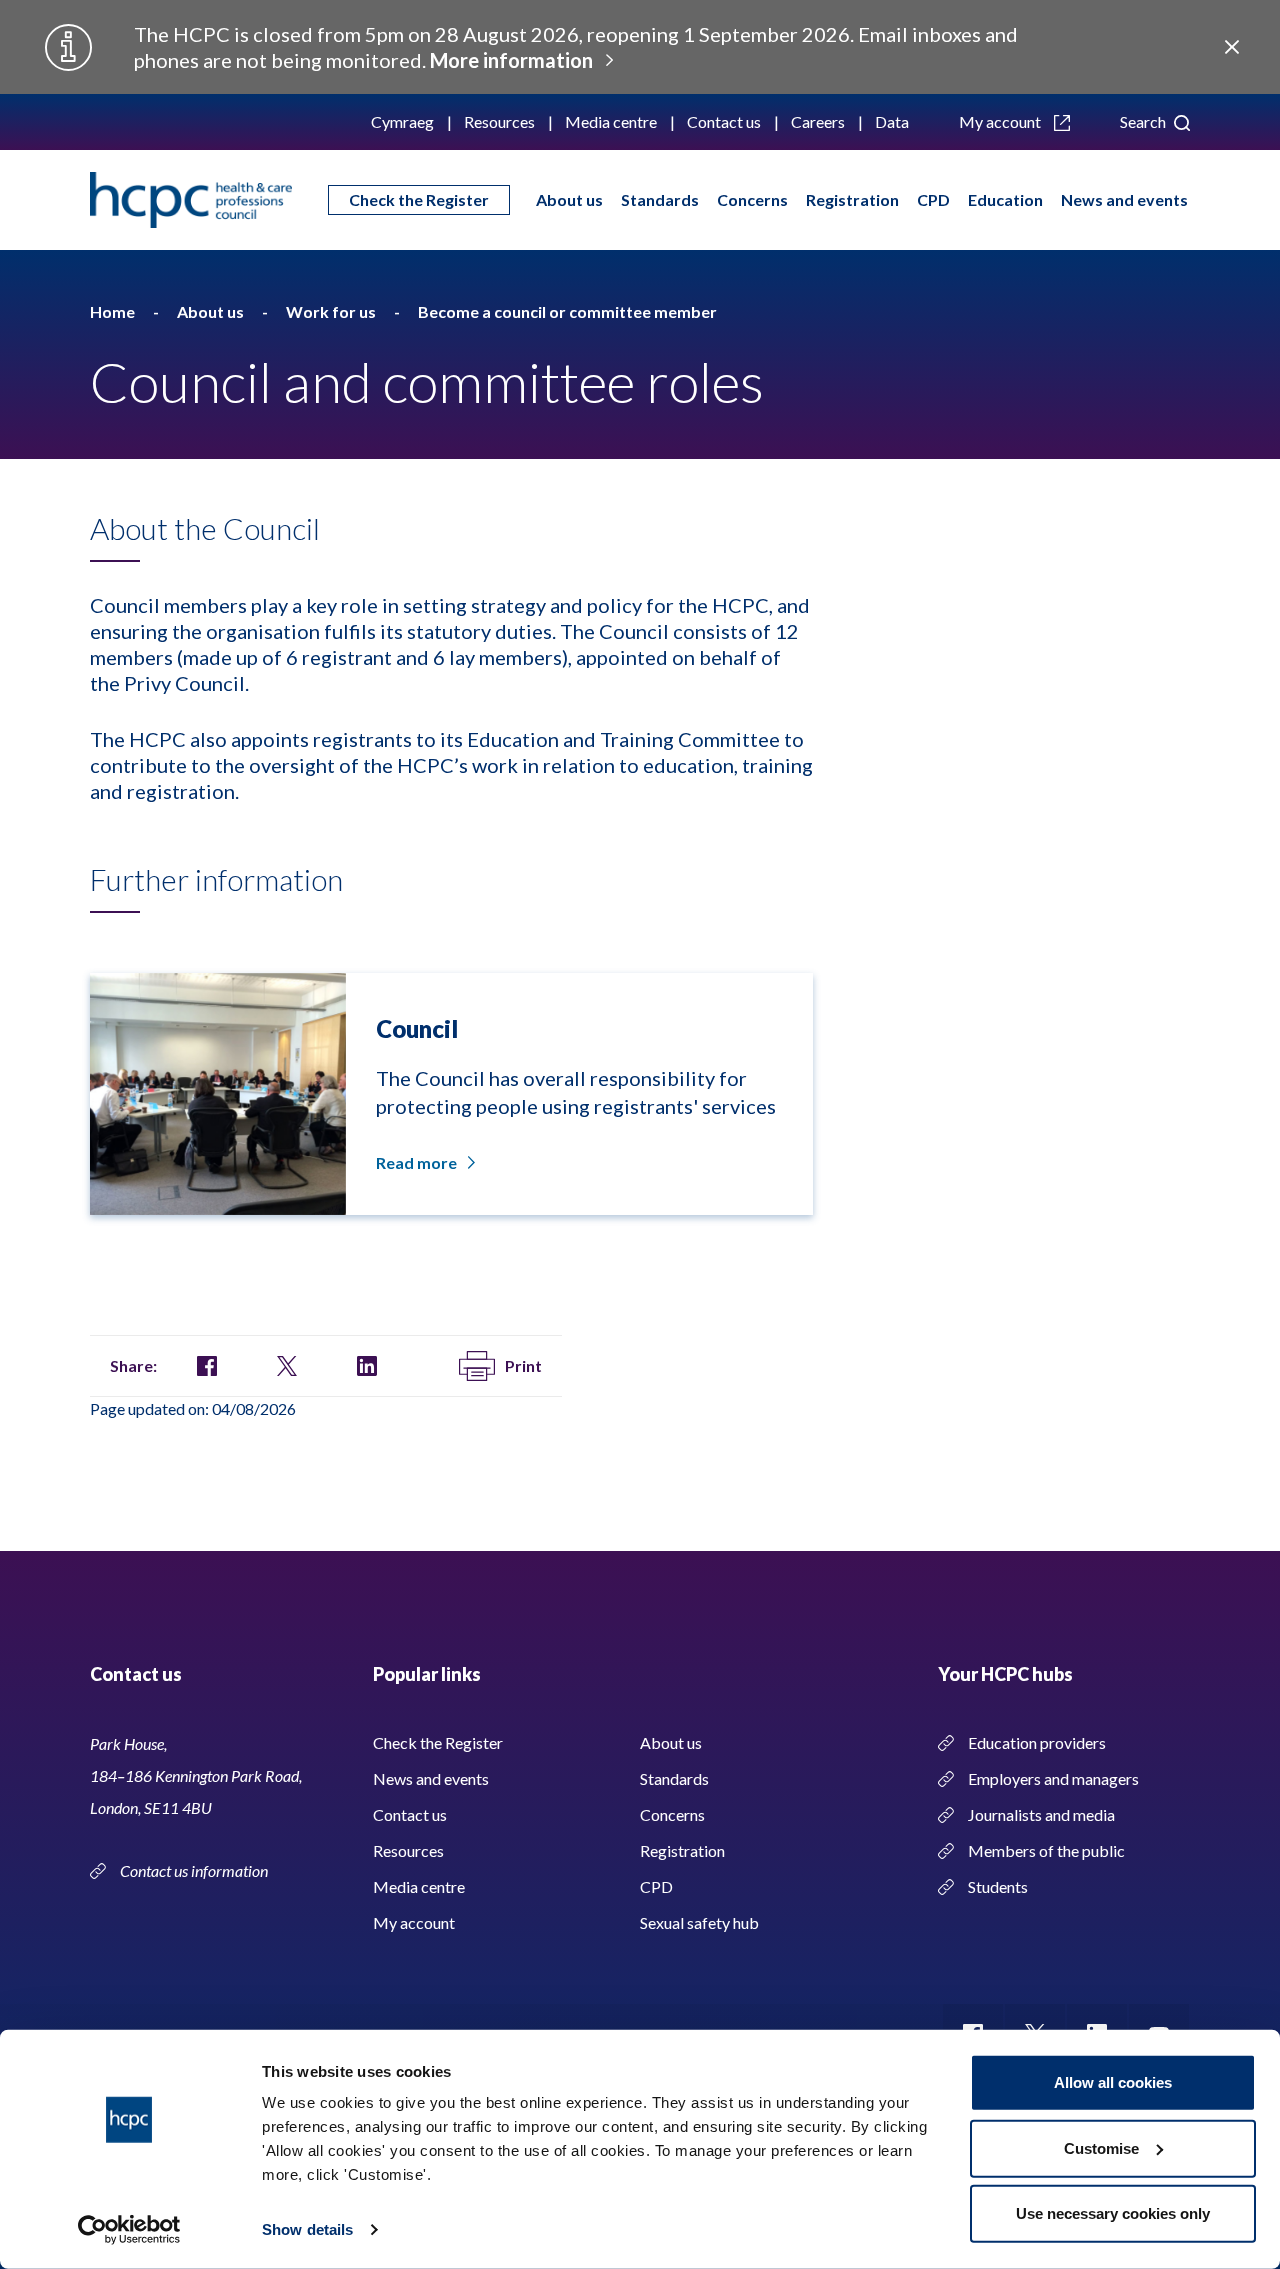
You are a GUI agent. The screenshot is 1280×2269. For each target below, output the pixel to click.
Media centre (611, 121)
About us (569, 199)
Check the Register (419, 199)
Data (892, 121)
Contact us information (195, 1870)
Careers (818, 121)
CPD (933, 199)
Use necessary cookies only (1113, 2213)
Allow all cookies (1113, 2082)
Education (1005, 199)
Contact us (724, 121)
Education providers (1037, 1742)
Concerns (752, 199)
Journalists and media (1041, 1814)
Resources (499, 121)
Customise (1101, 2147)
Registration (852, 199)
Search (1144, 121)
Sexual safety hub (699, 1922)
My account (1001, 121)
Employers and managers (1053, 1778)
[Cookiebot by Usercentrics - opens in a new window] (129, 2230)
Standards (660, 199)
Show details (307, 2229)
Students (998, 1886)
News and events (1124, 199)
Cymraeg (402, 121)
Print (523, 1365)
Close (1231, 47)
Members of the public (1046, 1850)
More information (511, 60)
